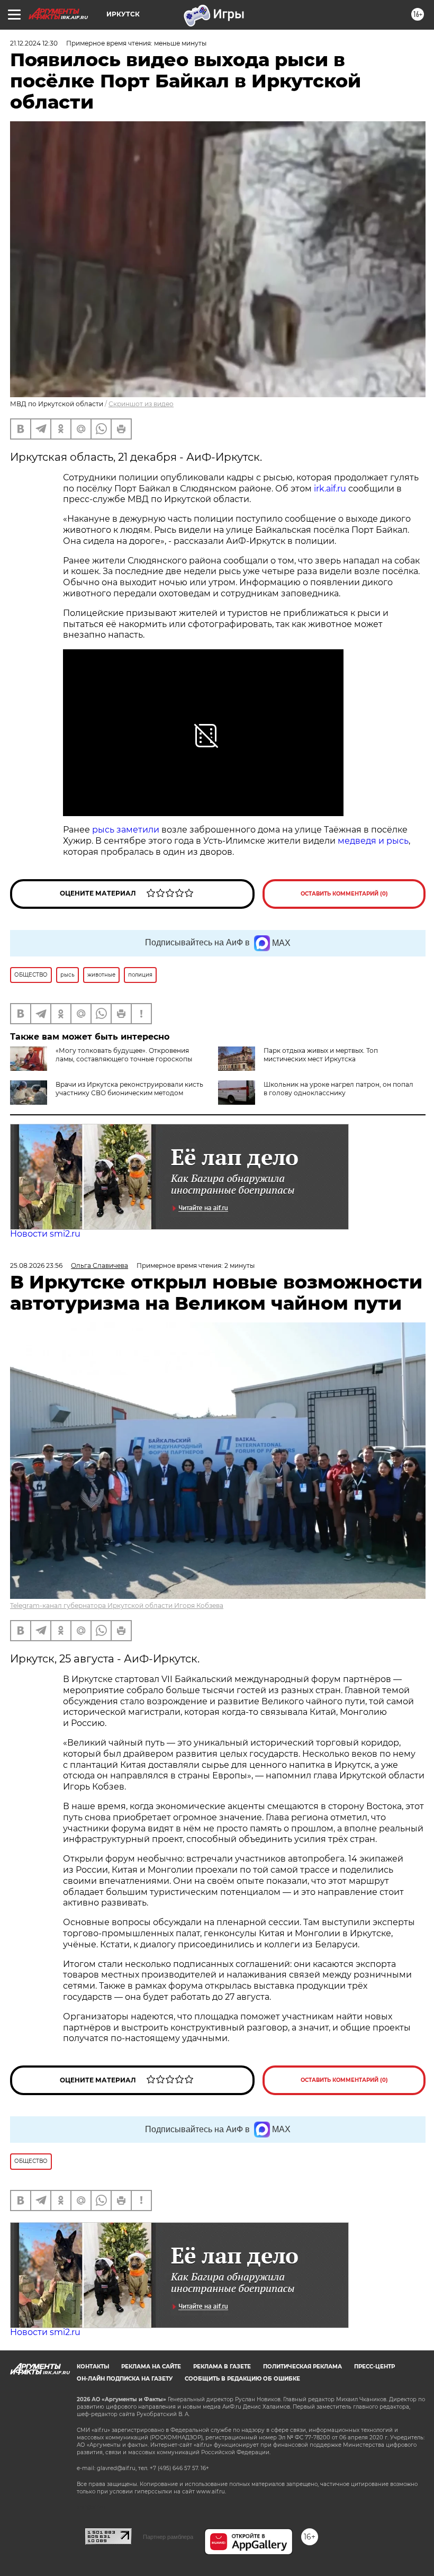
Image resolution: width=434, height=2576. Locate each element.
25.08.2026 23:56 (36, 1265)
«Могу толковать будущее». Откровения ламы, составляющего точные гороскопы (124, 1055)
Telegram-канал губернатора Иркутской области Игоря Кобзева (117, 1605)
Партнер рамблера (168, 2537)
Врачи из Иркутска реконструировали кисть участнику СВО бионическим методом (129, 1089)
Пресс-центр (374, 2367)
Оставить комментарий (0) (344, 894)
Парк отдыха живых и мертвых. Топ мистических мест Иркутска (321, 1055)
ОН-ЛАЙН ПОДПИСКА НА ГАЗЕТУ (125, 2379)
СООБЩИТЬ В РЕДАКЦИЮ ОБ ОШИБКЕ (242, 2379)
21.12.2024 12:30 (34, 43)
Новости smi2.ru (45, 1234)
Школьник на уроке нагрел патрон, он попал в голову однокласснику (338, 1089)
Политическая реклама (302, 2367)
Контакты (93, 2367)
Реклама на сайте (151, 2367)
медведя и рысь (373, 841)
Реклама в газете (222, 2367)
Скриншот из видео (141, 404)
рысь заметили (127, 830)
